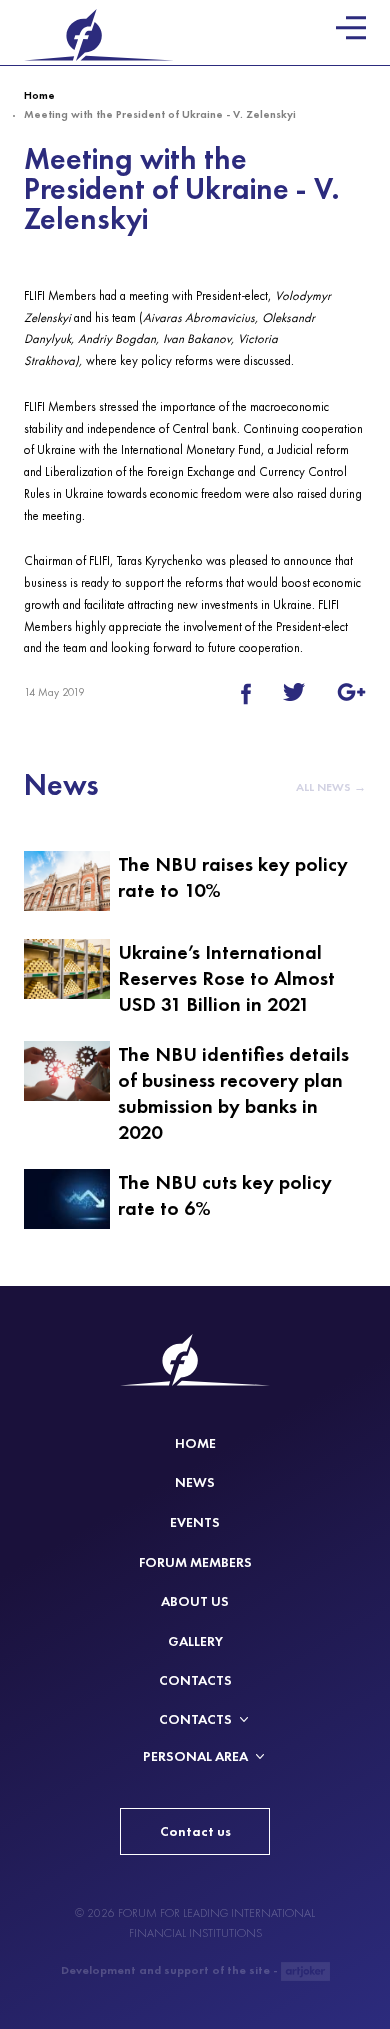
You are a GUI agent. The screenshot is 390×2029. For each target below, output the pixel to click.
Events (195, 1522)
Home (39, 95)
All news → (331, 787)
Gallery (195, 1641)
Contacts (195, 1680)
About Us (195, 1601)
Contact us (195, 1831)
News (195, 1482)
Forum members (195, 1562)
